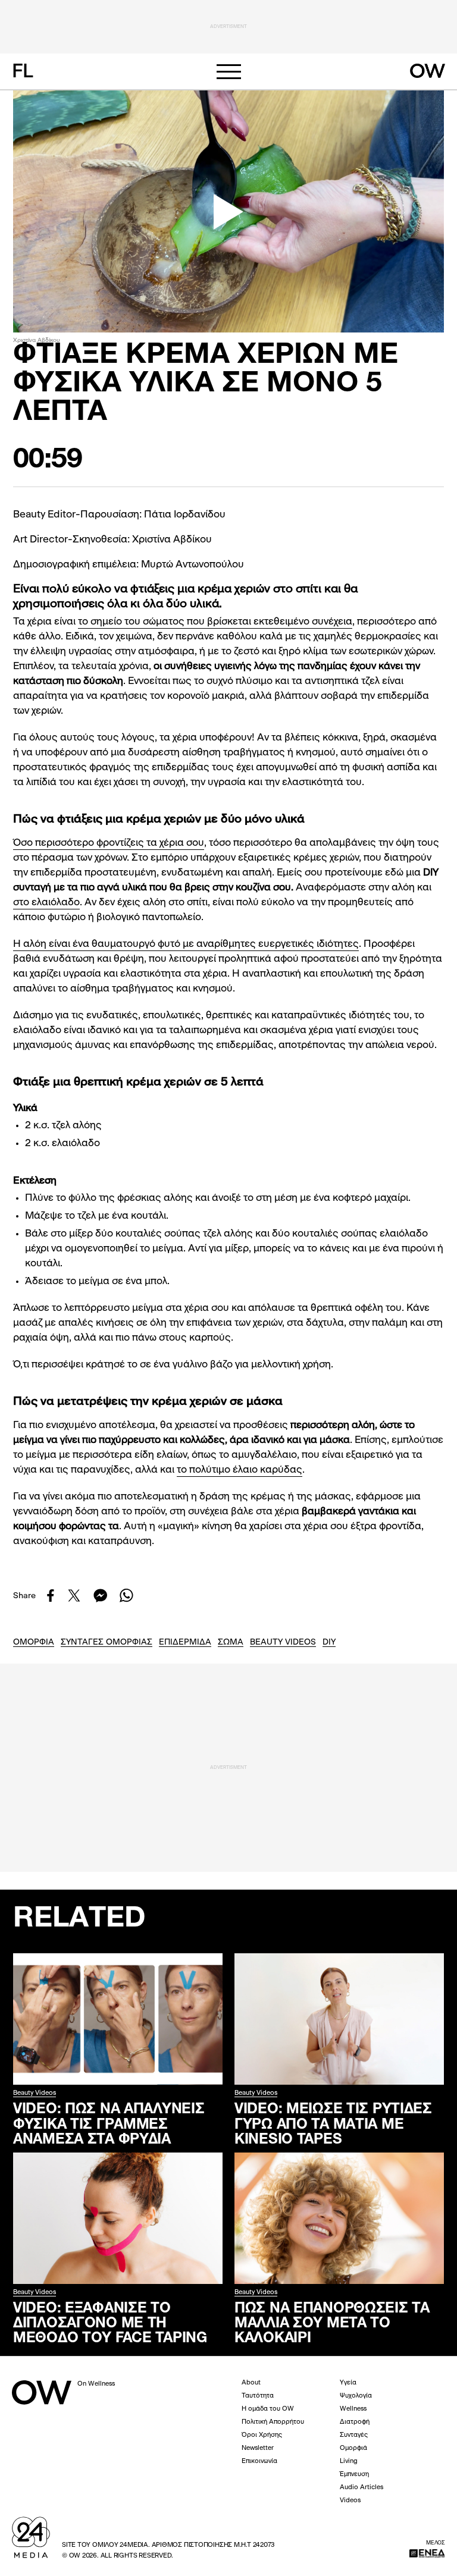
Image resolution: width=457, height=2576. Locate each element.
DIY (329, 1642)
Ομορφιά (353, 2448)
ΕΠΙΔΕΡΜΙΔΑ (185, 1642)
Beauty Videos (35, 2093)
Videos (350, 2501)
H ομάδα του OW (268, 2409)
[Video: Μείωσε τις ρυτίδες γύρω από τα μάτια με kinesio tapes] (339, 2019)
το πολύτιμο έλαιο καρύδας (240, 1470)
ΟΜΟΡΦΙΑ (34, 1642)
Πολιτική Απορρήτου (273, 2422)
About (251, 2383)
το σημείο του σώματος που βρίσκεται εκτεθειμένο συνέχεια (215, 622)
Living (349, 2462)
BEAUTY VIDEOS (283, 1642)
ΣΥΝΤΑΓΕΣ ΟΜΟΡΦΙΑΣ (107, 1642)
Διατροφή (355, 2422)
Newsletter (258, 2448)
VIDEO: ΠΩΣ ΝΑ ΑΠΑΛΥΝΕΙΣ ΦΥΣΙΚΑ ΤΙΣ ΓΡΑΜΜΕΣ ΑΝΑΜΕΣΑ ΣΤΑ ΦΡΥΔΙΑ (109, 2123)
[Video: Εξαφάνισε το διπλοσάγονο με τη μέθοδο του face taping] (118, 2218)
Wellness (353, 2409)
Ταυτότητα (258, 2396)
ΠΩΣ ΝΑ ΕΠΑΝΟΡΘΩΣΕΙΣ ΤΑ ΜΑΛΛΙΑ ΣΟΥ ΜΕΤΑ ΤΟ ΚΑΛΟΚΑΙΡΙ (332, 2322)
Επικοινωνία (259, 2462)
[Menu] (228, 72)
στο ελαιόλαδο (46, 903)
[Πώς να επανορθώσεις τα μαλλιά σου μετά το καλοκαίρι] (339, 2218)
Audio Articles (361, 2488)
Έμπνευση (354, 2475)
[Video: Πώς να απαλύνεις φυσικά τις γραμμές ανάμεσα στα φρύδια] (118, 2019)
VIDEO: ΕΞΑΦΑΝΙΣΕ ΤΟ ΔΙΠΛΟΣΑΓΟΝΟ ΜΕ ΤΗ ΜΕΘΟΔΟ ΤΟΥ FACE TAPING (110, 2322)
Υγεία (348, 2383)
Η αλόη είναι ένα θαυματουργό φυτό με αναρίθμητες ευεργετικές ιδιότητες (186, 944)
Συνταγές (354, 2435)
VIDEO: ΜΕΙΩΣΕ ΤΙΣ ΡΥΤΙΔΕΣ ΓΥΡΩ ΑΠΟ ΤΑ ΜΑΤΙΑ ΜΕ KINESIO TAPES (333, 2123)
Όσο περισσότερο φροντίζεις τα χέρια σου (109, 843)
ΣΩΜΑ (231, 1642)
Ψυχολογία (356, 2396)
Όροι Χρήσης (262, 2435)
